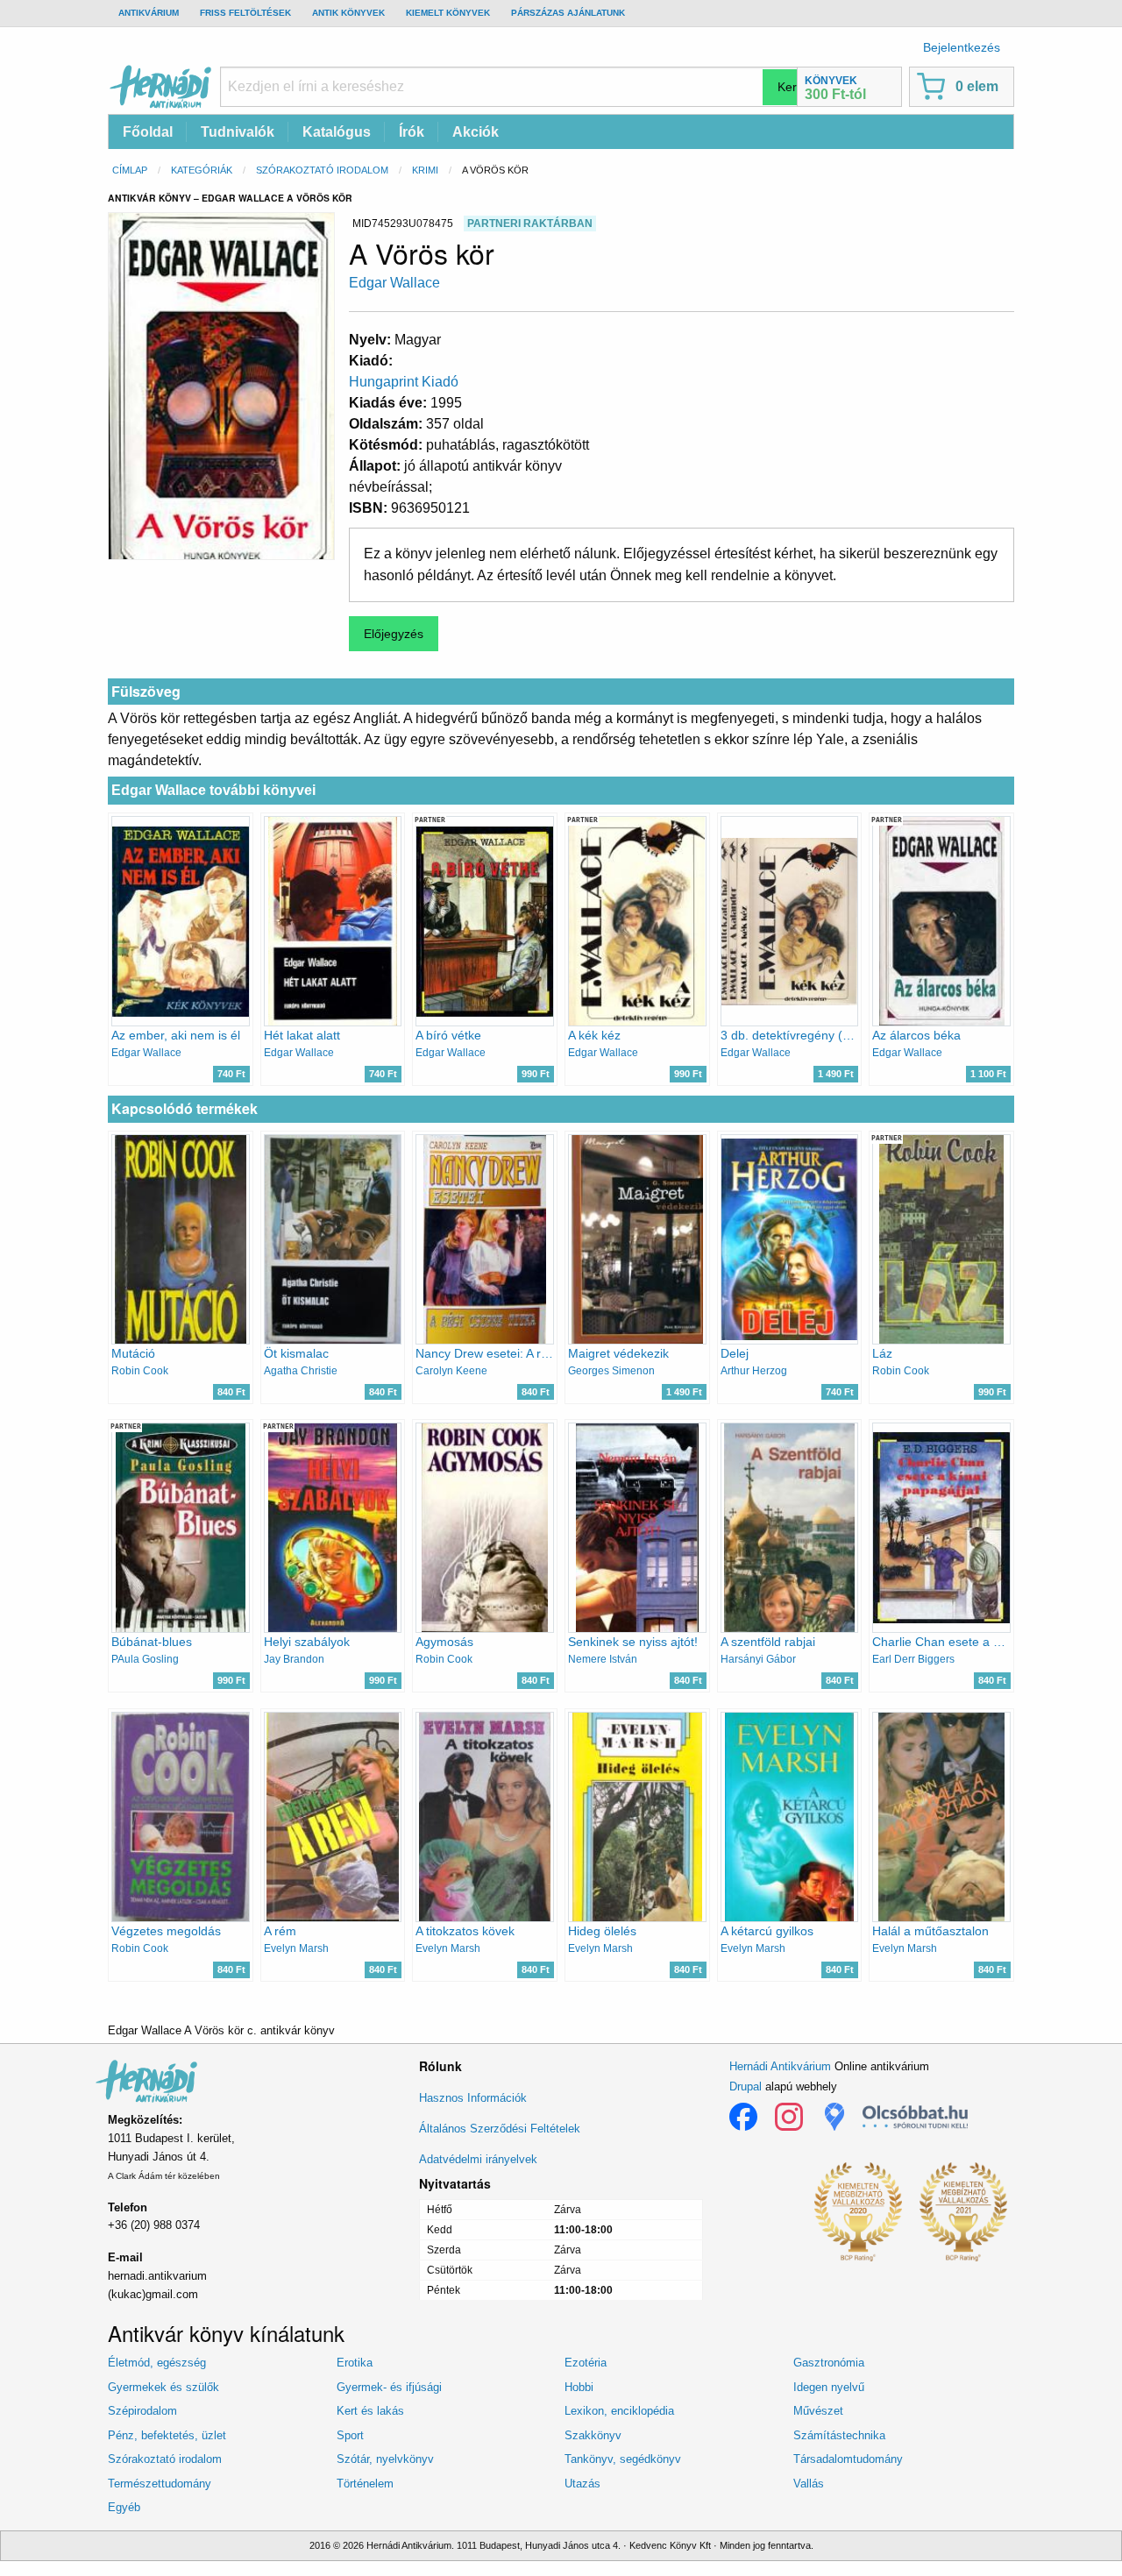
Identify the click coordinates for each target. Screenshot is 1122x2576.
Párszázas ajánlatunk (568, 13)
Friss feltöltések (245, 13)
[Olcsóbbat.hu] (915, 2117)
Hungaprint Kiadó (404, 382)
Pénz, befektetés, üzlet (167, 2435)
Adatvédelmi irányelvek (478, 2159)
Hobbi (579, 2387)
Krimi (425, 170)
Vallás (809, 2484)
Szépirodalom (142, 2411)
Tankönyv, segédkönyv (623, 2459)
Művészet (818, 2411)
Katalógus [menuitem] (337, 132)
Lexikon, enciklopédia (619, 2411)
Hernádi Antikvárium (780, 2066)
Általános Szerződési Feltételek (500, 2129)
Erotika (355, 2363)
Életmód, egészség (157, 2363)
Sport (350, 2435)
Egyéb (124, 2507)
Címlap (130, 170)
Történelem (365, 2484)
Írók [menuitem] (412, 132)
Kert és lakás (370, 2411)
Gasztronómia (829, 2363)
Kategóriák (202, 170)
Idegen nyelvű (829, 2387)
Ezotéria (586, 2363)
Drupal (746, 2086)
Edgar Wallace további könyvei (213, 790)
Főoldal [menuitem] (148, 132)
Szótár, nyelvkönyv (385, 2459)
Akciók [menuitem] (476, 132)
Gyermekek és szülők (163, 2387)
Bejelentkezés (962, 47)
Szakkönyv (593, 2435)
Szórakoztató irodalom (322, 170)
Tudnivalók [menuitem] (238, 132)
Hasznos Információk (473, 2098)
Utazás (582, 2484)
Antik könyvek (348, 13)
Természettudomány (160, 2484)
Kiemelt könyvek (448, 13)
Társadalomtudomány (848, 2459)
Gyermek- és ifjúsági (389, 2387)
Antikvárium (149, 13)
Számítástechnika (839, 2435)
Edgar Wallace (394, 283)
